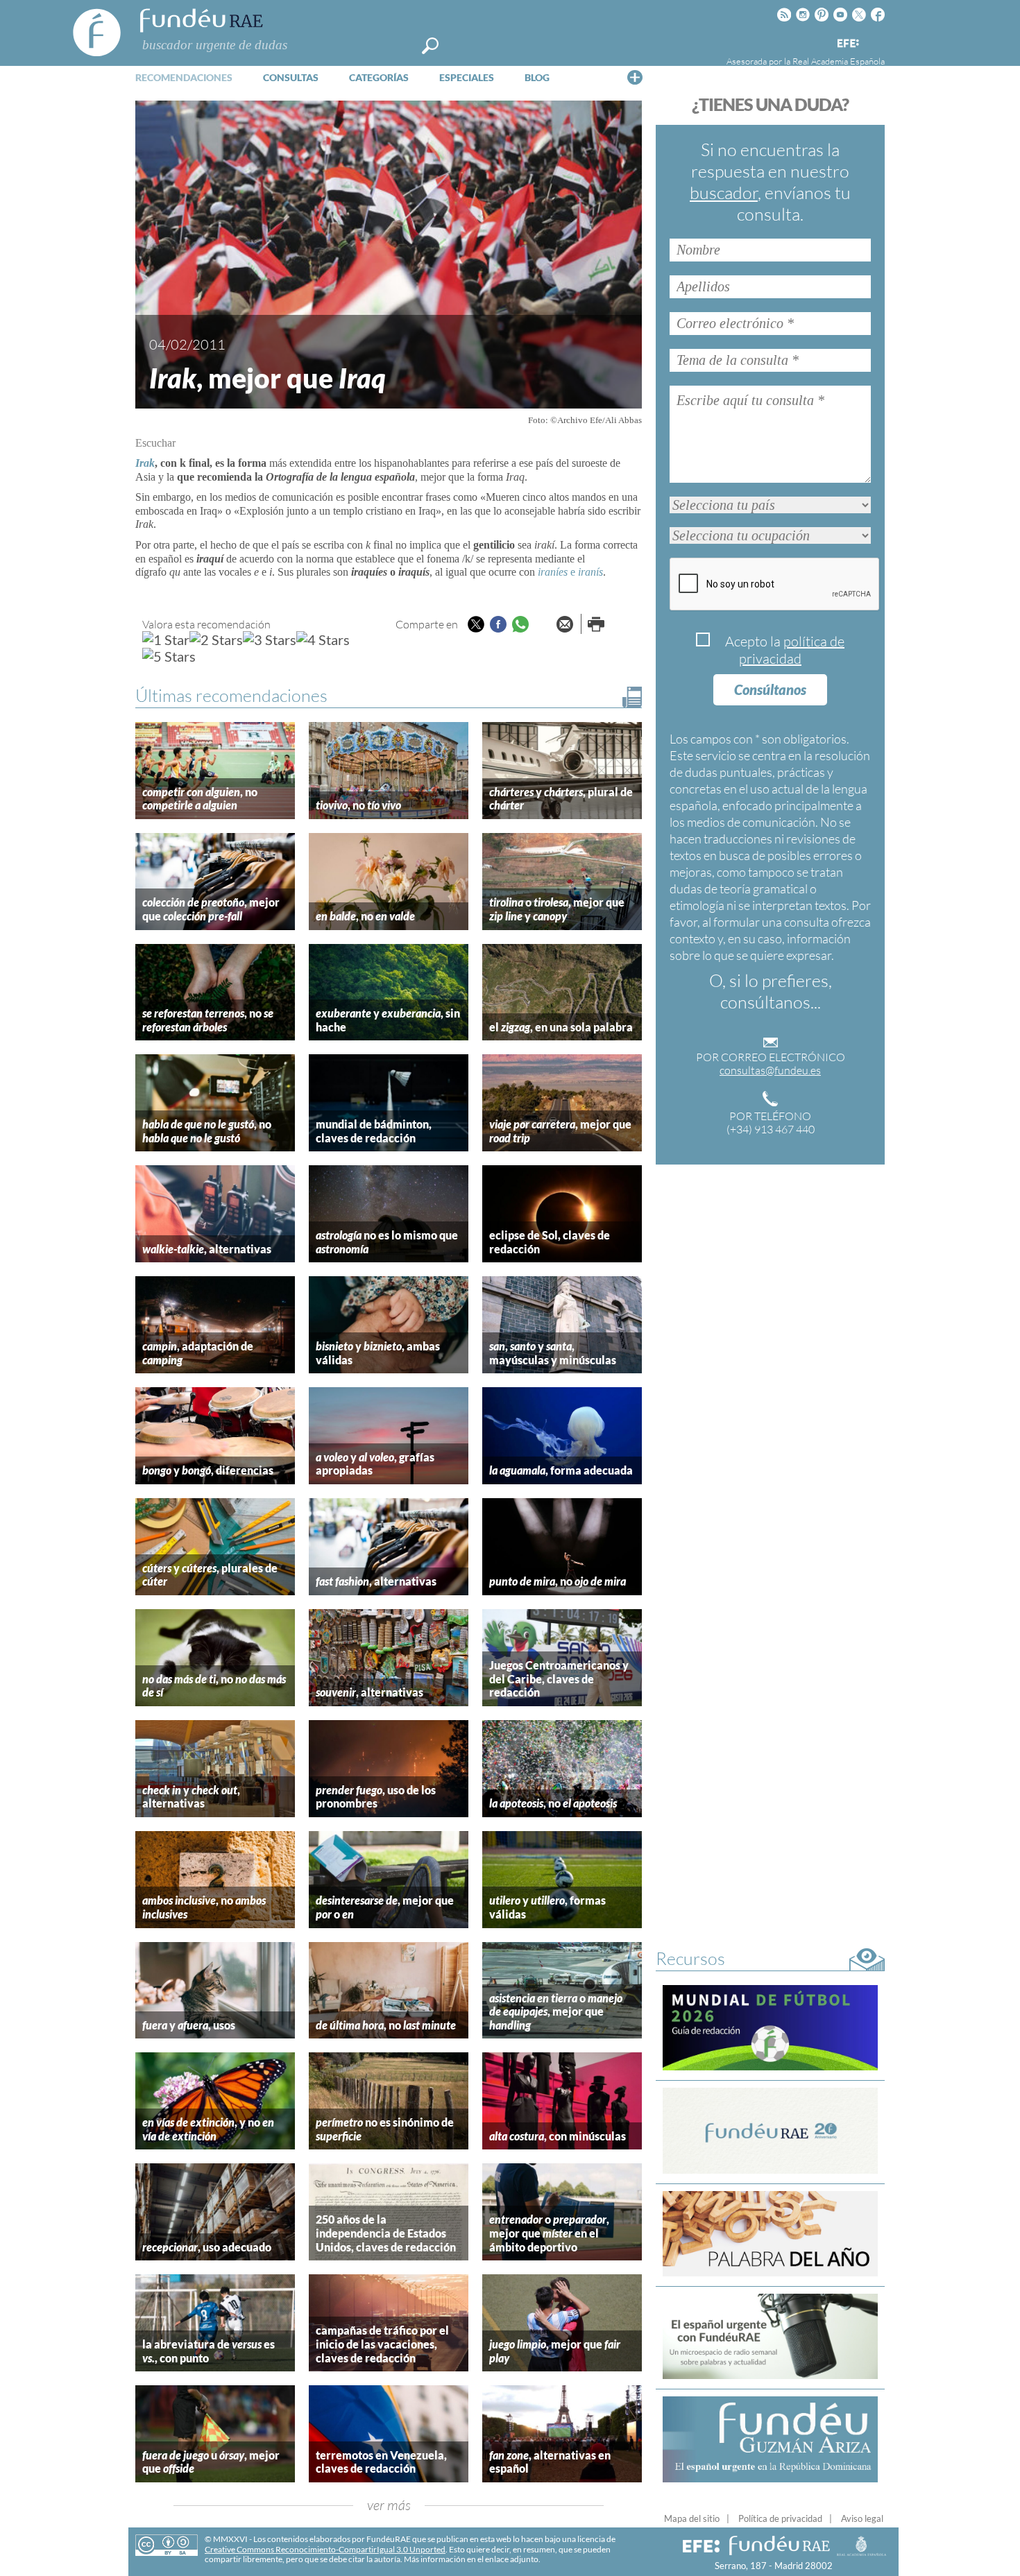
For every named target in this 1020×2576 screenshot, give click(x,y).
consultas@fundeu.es (770, 1070)
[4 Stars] (323, 639)
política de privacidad (792, 650)
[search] (430, 46)
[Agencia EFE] (847, 44)
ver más (389, 2505)
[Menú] (635, 77)
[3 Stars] (270, 639)
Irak (145, 463)
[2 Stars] (216, 639)
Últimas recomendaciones (231, 695)
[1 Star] (166, 639)
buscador (724, 192)
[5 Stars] (169, 656)
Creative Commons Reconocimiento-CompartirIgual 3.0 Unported (325, 2549)
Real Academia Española (839, 61)
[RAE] (876, 41)
